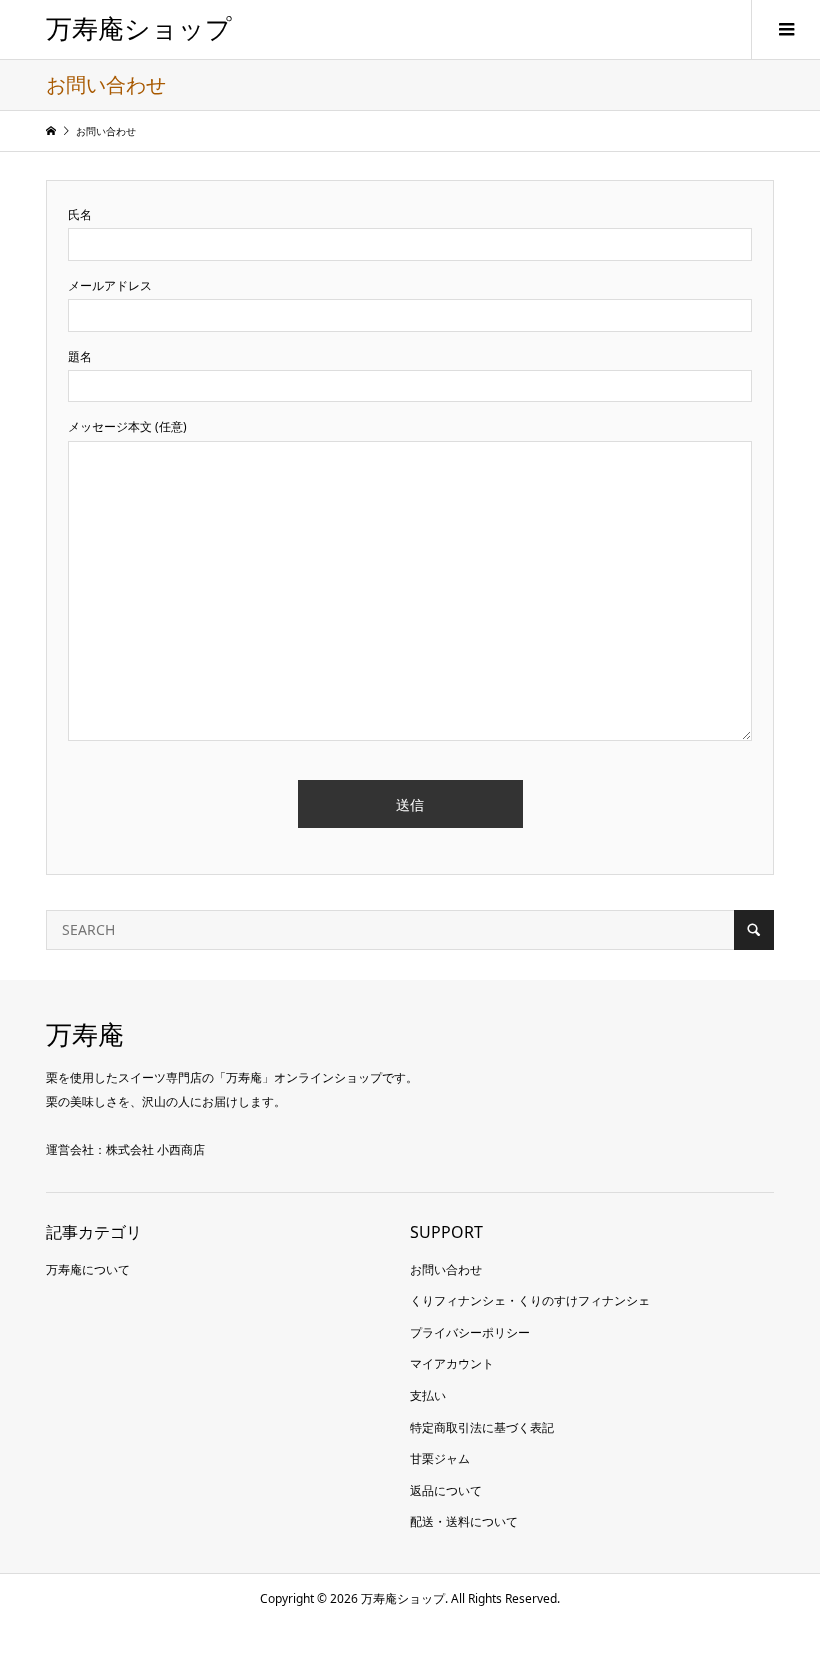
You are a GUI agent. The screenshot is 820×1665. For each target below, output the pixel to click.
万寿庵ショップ (139, 29)
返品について (446, 1490)
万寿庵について (88, 1269)
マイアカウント (452, 1363)
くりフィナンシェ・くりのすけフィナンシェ (530, 1300)
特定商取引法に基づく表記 (482, 1427)
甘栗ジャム (440, 1458)
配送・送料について (464, 1521)
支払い (428, 1395)
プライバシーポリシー (470, 1332)
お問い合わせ (446, 1269)
